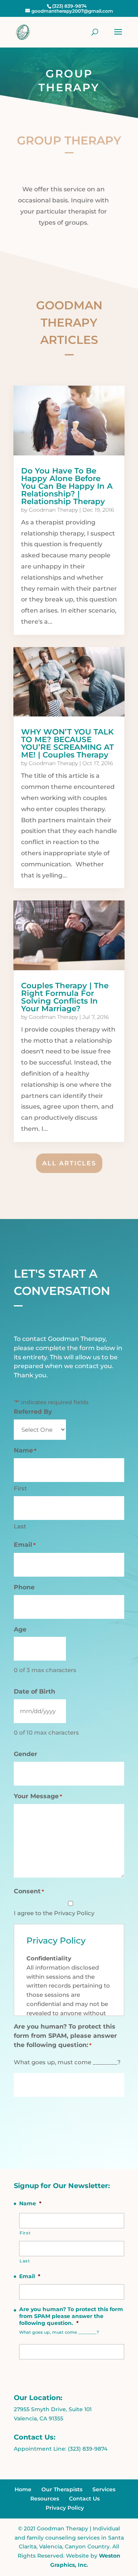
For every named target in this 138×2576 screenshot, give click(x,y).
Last (20, 1526)
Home (23, 2489)
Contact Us (84, 2499)
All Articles (69, 1163)
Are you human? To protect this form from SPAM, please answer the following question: (65, 2036)
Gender (25, 1754)
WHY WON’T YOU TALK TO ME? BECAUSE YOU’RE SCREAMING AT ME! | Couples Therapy (67, 743)
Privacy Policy (65, 2508)
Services (104, 2489)
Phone (24, 1587)
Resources (45, 2499)
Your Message (38, 1796)
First (20, 1488)
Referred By (33, 1412)
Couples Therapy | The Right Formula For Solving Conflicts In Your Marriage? (65, 997)
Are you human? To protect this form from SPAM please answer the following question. (71, 2316)
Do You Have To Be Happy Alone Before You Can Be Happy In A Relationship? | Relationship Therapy (67, 486)
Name (30, 2203)
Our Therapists (62, 2489)
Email (25, 1545)
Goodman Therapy (53, 510)
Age (20, 1629)
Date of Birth (34, 1691)
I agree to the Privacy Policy (54, 1913)
